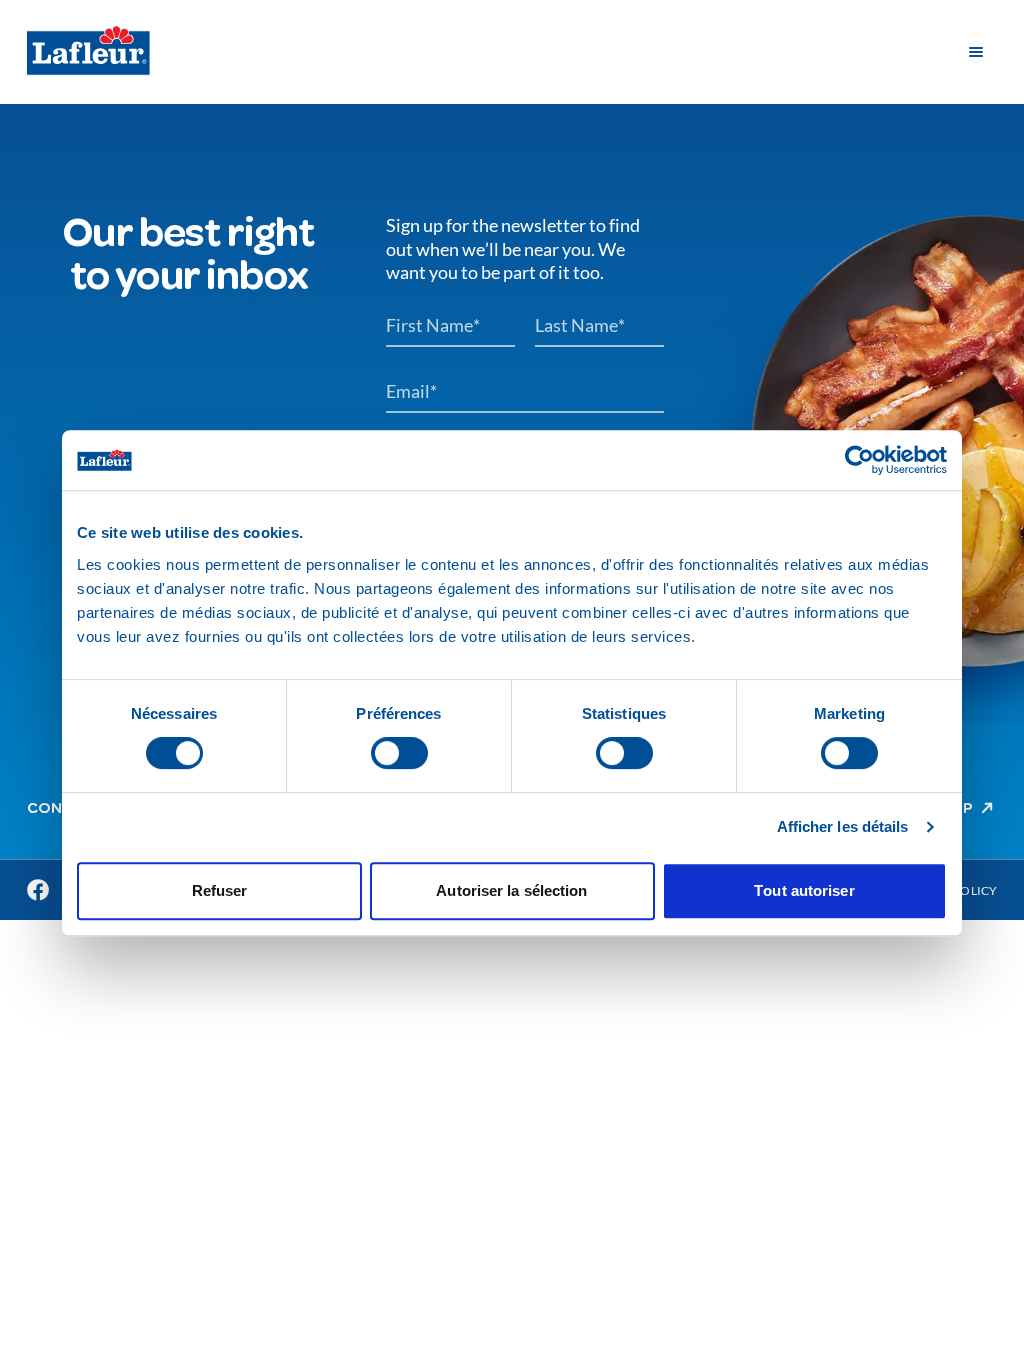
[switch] (399, 753)
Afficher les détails (843, 826)
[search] (924, 52)
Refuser (220, 890)
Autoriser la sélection (511, 890)
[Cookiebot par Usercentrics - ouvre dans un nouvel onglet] (859, 460)
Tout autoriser (804, 890)
